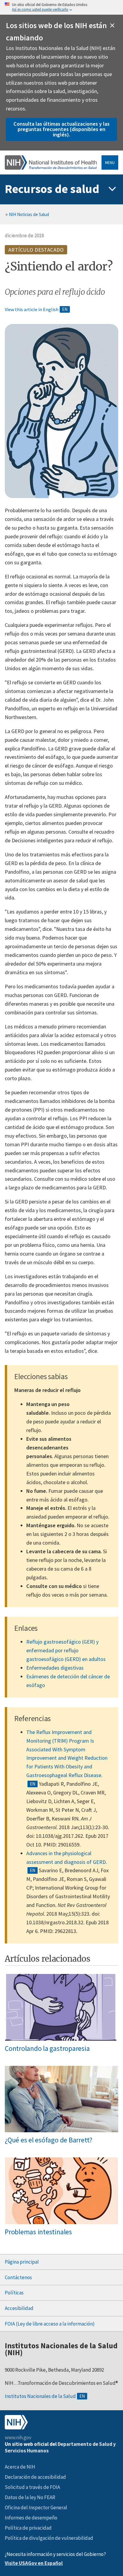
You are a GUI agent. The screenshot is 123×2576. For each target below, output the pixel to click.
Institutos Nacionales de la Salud (40, 2396)
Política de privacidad (28, 2528)
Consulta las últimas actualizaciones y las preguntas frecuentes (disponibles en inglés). (61, 129)
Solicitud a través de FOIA (32, 2487)
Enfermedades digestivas (55, 1668)
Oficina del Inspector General (36, 2507)
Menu (110, 162)
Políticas (14, 2293)
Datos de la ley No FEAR (30, 2497)
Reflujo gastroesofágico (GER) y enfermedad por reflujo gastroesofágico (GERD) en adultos (66, 1650)
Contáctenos (18, 2277)
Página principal (22, 2262)
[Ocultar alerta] (112, 25)
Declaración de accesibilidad (35, 2477)
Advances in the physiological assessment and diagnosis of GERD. (67, 1858)
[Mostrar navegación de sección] (112, 189)
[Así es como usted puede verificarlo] (61, 7)
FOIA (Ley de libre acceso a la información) (50, 2324)
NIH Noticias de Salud (29, 214)
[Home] (51, 162)
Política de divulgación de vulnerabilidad (49, 2538)
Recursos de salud (52, 189)
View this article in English (32, 309)
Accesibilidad (19, 2308)
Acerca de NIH (20, 2467)
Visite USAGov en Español (34, 2563)
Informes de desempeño (31, 2518)
